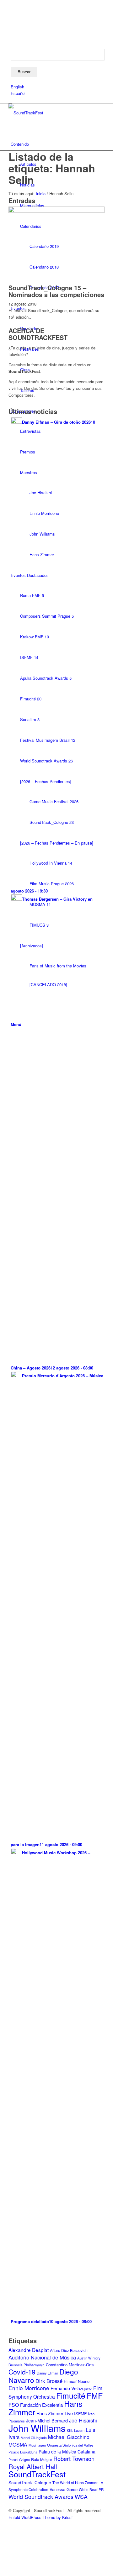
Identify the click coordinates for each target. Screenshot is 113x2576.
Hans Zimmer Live (55, 2413)
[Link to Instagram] (12, 25)
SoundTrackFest (37, 2474)
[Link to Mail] (12, 39)
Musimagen (37, 2445)
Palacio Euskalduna (23, 2452)
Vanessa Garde (64, 2489)
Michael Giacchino (69, 2437)
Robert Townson (74, 2458)
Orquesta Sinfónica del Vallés (70, 2445)
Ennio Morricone (29, 2388)
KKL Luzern (76, 2430)
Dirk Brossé (49, 2381)
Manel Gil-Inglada (34, 2438)
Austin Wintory (89, 2358)
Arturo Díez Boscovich (69, 2350)
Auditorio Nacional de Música (42, 2357)
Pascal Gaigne (19, 2459)
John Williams (37, 2428)
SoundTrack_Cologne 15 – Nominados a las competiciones (56, 291)
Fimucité (71, 2395)
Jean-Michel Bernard (47, 2421)
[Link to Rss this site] (12, 32)
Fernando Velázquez (71, 2388)
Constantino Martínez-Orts (70, 2365)
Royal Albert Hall (33, 2466)
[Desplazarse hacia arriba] (2, 2572)
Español (18, 93)
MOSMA (18, 2445)
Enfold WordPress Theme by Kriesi (40, 2517)
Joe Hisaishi (83, 2420)
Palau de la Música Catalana (67, 2452)
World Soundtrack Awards (41, 2496)
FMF (95, 2395)
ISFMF (80, 2413)
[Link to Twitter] (12, 18)
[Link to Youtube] (12, 10)
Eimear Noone (77, 2381)
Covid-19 (22, 2372)
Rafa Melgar (42, 2459)
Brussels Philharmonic (27, 2365)
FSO (14, 2405)
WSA (81, 2496)
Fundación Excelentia (41, 2405)
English (17, 87)
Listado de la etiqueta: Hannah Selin (52, 168)
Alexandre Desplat (29, 2350)
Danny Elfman (47, 2373)
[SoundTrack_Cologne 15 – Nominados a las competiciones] (56, 211)
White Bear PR (91, 2490)
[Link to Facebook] (12, 4)
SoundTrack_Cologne (30, 2482)
